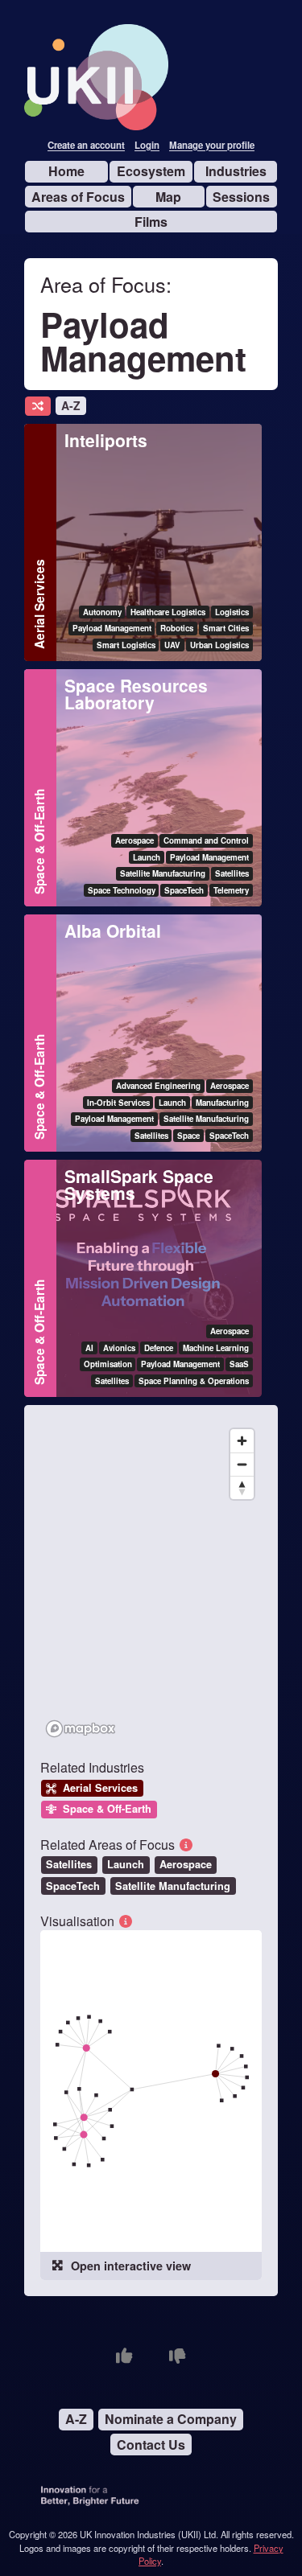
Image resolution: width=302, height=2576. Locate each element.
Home (66, 171)
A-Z (71, 405)
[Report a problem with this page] (178, 2356)
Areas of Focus (78, 197)
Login (147, 146)
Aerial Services (39, 604)
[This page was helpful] (124, 2356)
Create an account (86, 146)
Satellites (69, 1864)
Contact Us (151, 2445)
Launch (126, 1864)
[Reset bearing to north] (242, 1487)
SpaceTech (73, 1886)
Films (151, 222)
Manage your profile (212, 146)
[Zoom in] (242, 1441)
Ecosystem (151, 171)
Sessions (241, 197)
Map (168, 197)
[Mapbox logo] (81, 1729)
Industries (236, 171)
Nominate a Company (171, 2419)
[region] (151, 1582)
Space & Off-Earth (39, 842)
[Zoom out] (242, 1464)
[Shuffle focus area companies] (38, 407)
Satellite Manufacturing (173, 1886)
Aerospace (186, 1864)
